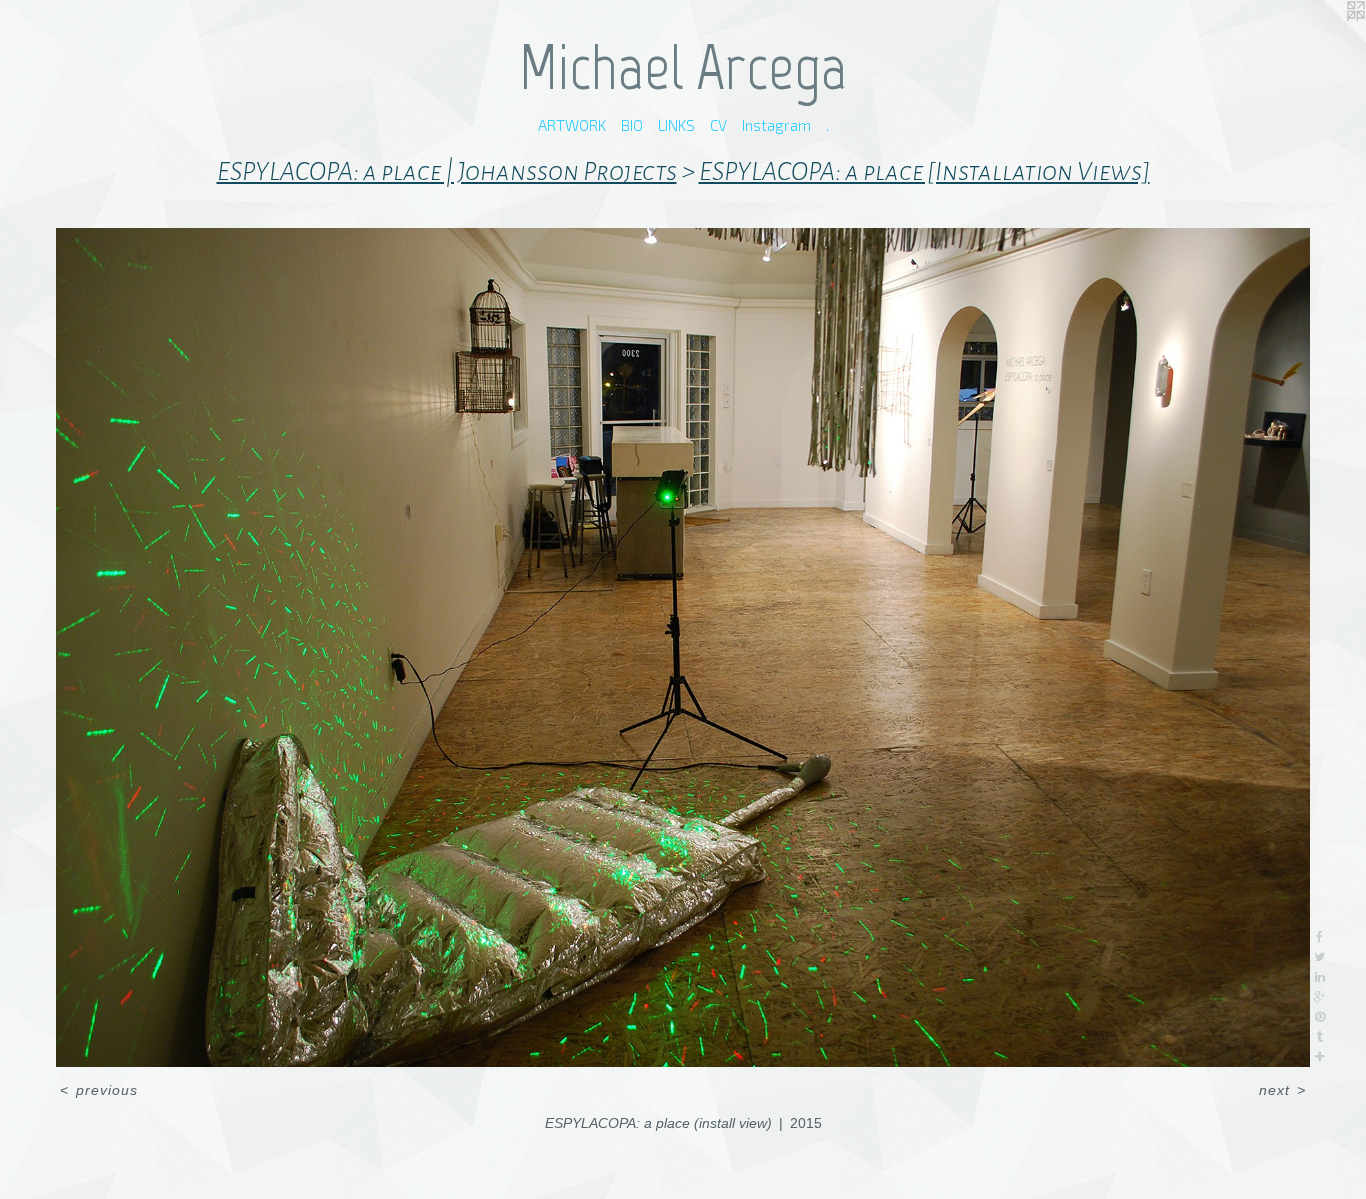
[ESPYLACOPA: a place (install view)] (682, 647)
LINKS (676, 125)
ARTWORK (572, 125)
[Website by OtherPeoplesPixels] (1326, 40)
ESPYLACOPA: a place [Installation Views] (924, 172)
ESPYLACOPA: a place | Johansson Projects (447, 172)
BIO (632, 125)
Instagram (776, 125)
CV (718, 125)
